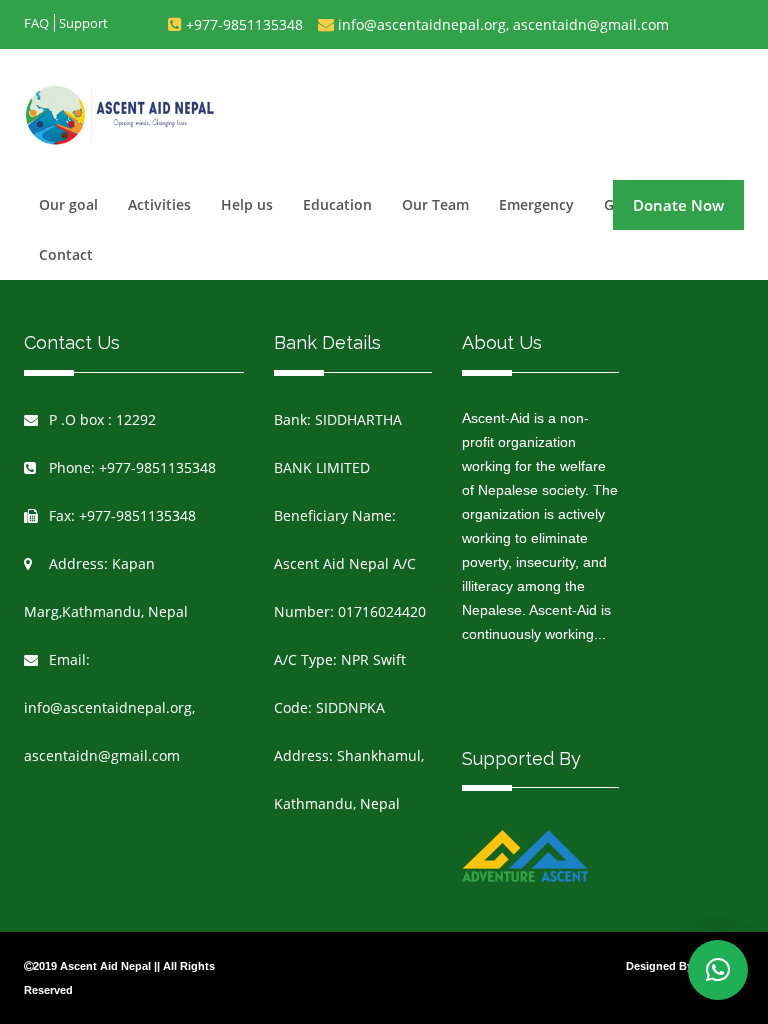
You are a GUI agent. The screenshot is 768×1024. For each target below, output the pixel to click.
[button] (718, 970)
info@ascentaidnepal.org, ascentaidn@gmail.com (503, 24)
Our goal (68, 204)
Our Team (435, 204)
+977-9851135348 (244, 24)
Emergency (536, 204)
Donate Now (678, 205)
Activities (159, 204)
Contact (66, 254)
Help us (247, 204)
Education (337, 204)
